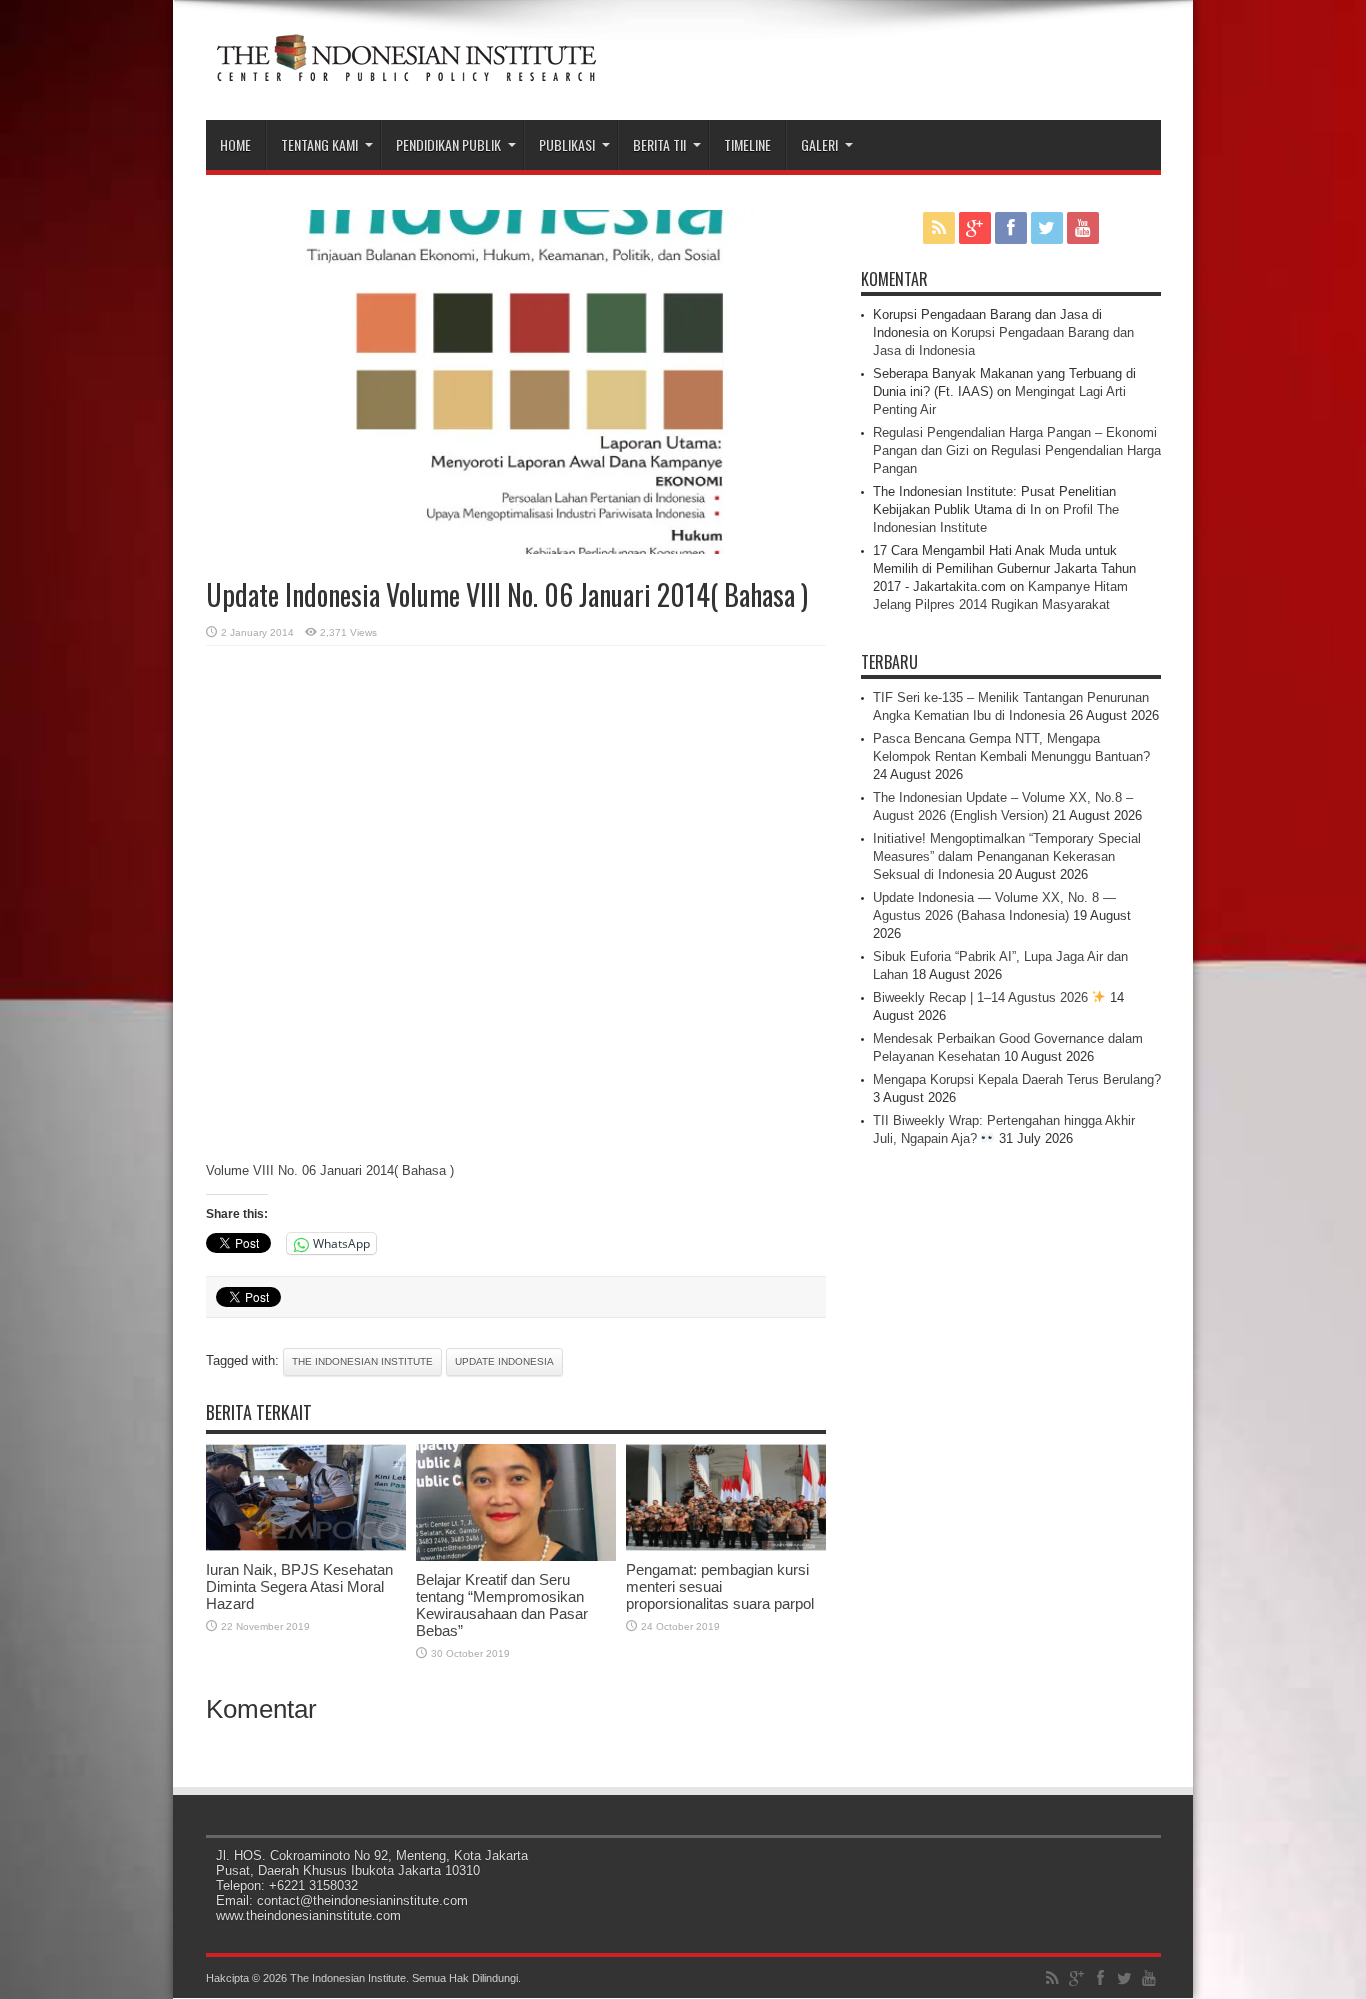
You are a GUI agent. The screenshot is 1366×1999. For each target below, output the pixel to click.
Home (235, 144)
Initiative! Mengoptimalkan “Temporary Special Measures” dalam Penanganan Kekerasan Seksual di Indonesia (1007, 856)
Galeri (819, 144)
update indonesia (504, 1361)
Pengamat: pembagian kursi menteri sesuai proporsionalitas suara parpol (720, 1586)
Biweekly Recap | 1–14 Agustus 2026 (982, 997)
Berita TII (659, 144)
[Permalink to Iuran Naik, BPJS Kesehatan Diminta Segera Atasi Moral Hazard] (306, 1546)
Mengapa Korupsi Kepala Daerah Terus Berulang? (1017, 1079)
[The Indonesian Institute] (406, 70)
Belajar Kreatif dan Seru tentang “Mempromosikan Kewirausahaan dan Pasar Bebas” (502, 1605)
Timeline (747, 144)
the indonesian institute (362, 1361)
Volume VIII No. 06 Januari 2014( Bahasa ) (330, 1170)
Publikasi (567, 144)
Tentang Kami (319, 144)
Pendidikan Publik (448, 144)
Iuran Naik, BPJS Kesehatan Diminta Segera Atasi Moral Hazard (299, 1586)
